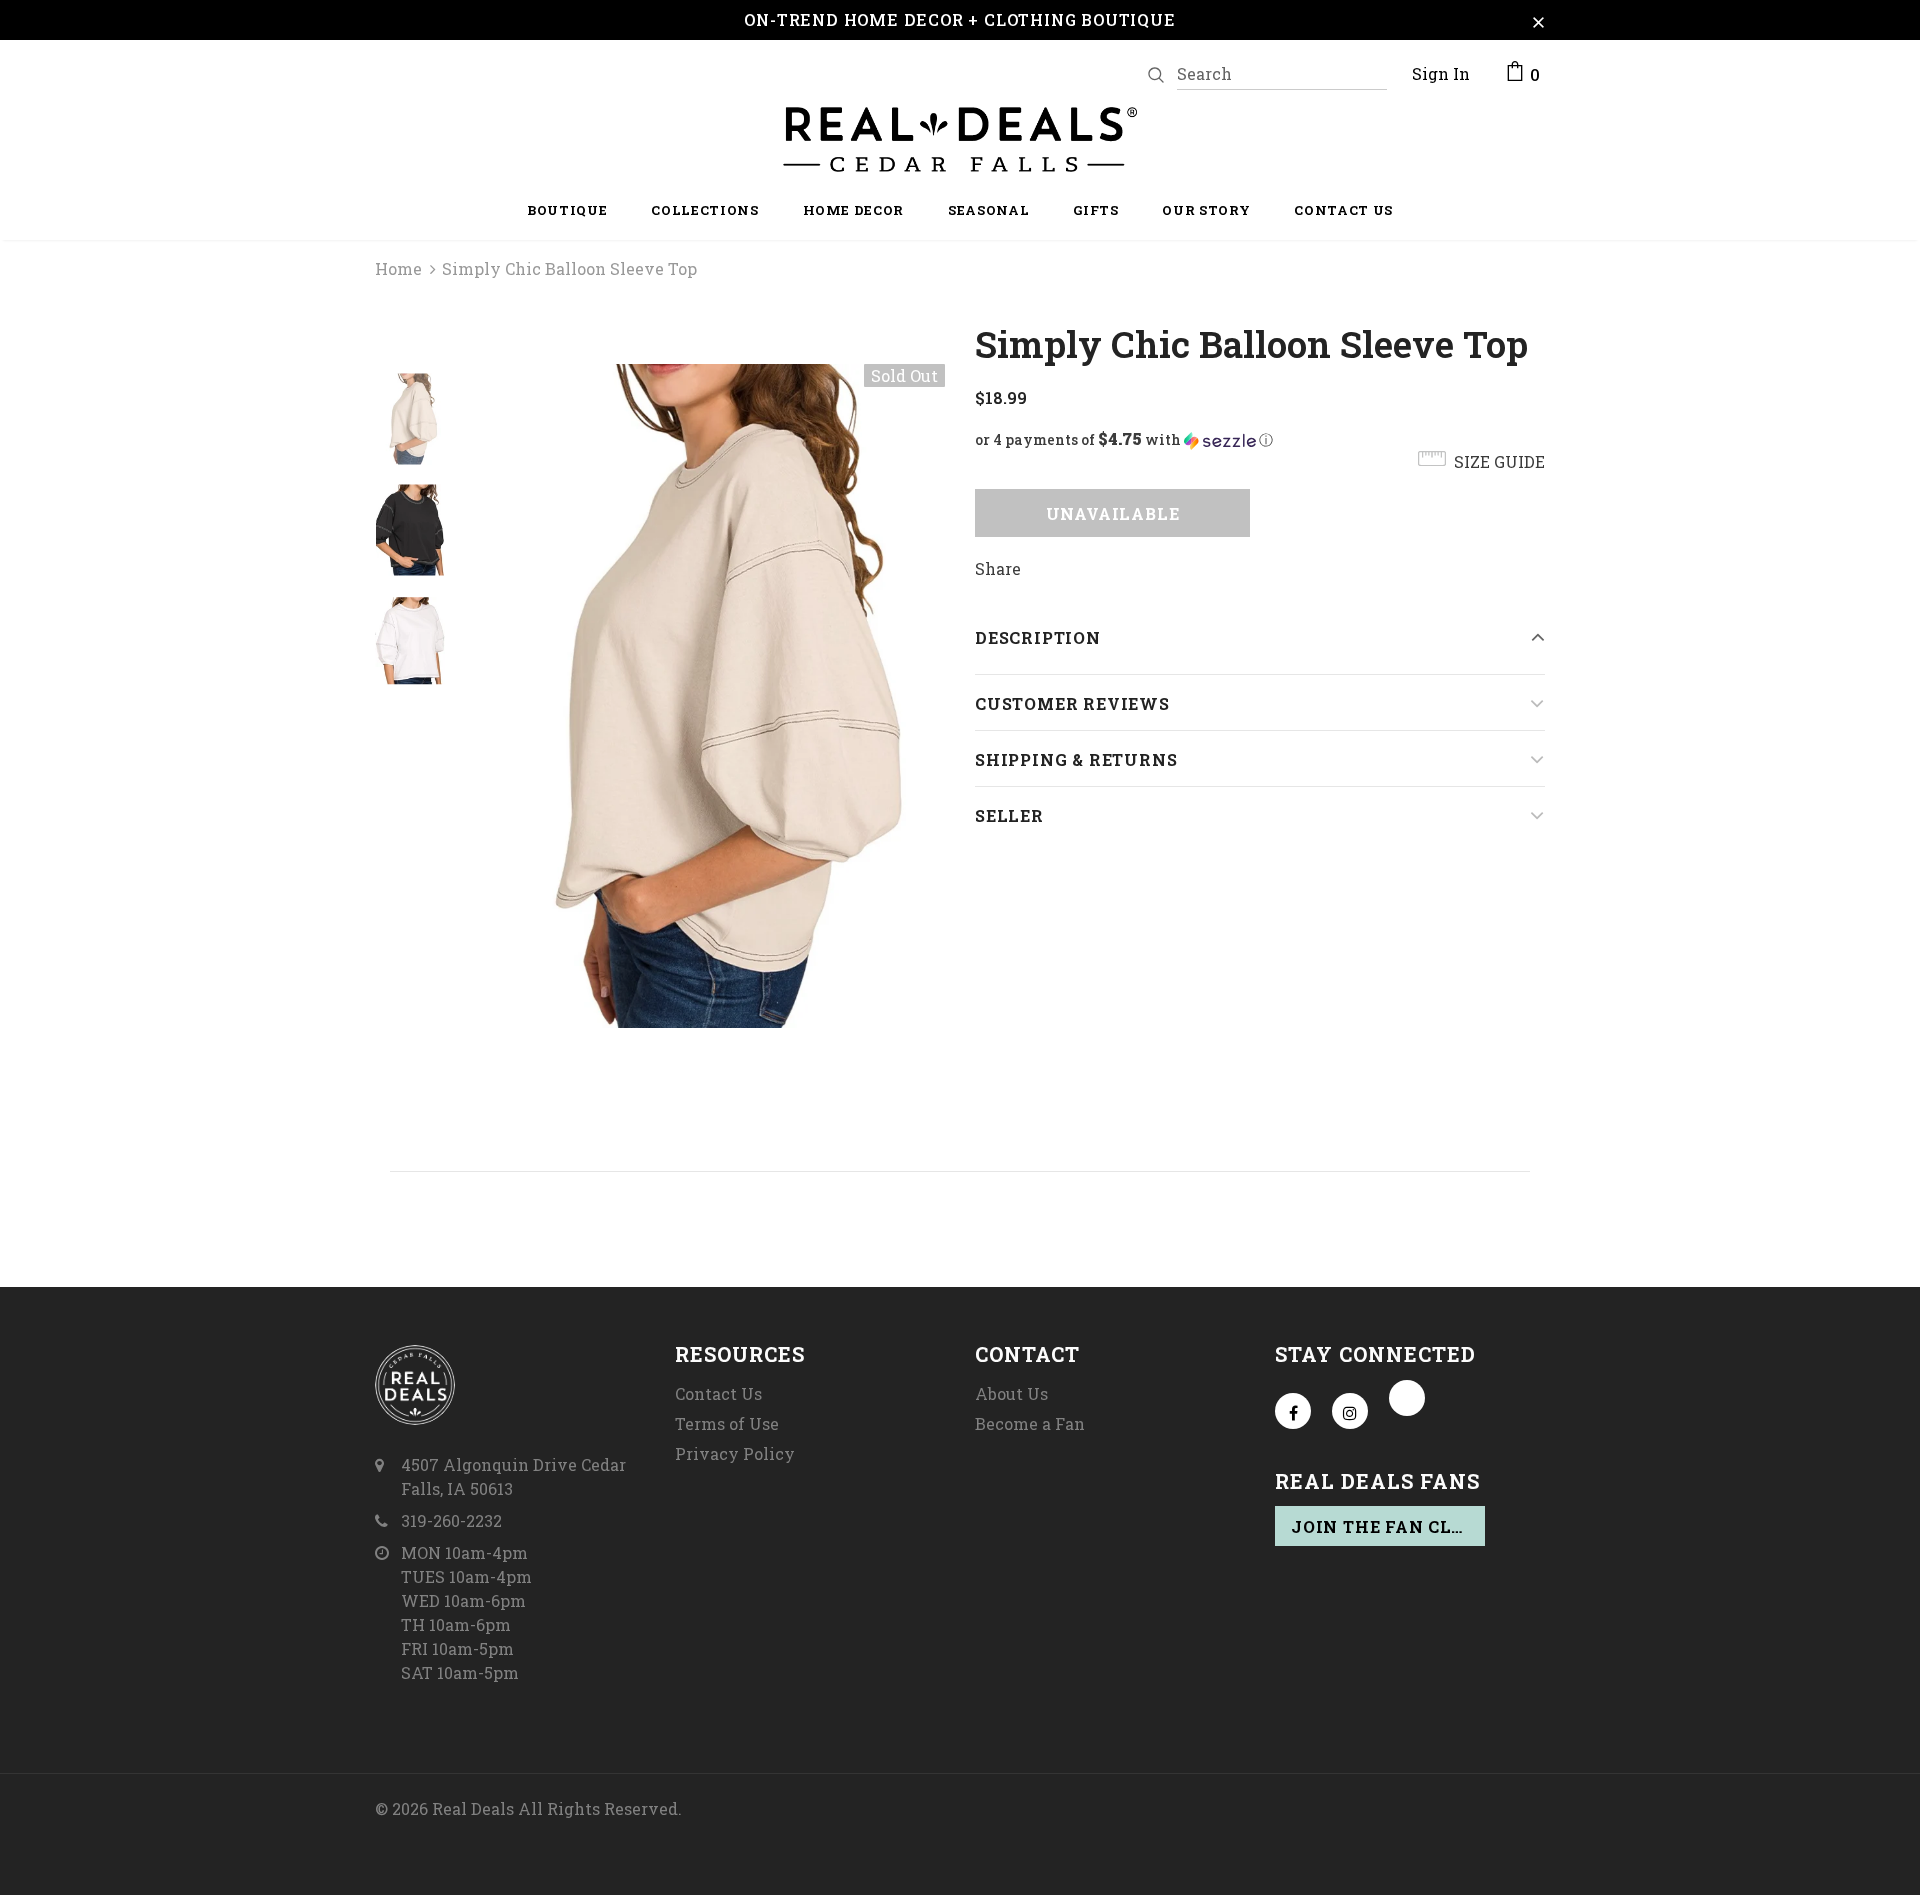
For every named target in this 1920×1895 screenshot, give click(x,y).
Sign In (1441, 73)
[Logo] (960, 139)
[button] (1260, 440)
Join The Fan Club (1384, 1526)
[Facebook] (1293, 1411)
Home (398, 268)
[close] (1538, 20)
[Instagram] (1350, 1411)
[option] (705, 696)
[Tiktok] (1407, 1398)
